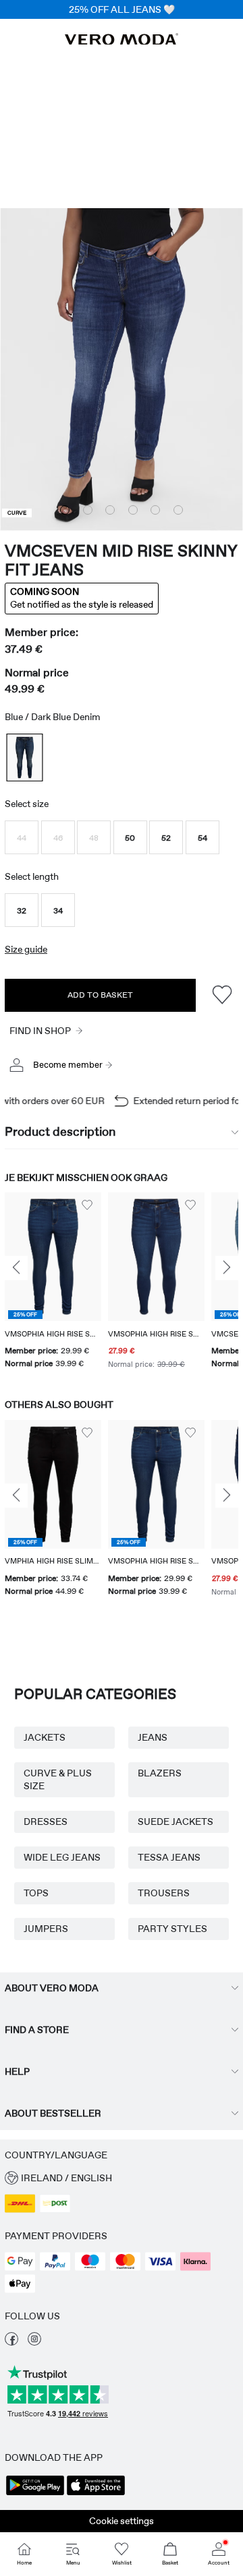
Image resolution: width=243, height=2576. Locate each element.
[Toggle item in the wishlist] (222, 995)
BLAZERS (160, 1773)
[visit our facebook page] (11, 2342)
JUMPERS (46, 1929)
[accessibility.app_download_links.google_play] (35, 2494)
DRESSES (46, 1822)
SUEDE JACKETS (175, 1822)
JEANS (153, 1737)
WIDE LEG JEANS (62, 1857)
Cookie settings (122, 2521)
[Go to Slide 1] (65, 510)
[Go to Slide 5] (155, 510)
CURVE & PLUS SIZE (58, 1779)
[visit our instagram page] (34, 2342)
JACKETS (45, 1737)
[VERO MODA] (122, 41)
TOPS (36, 1893)
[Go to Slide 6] (178, 510)
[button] (22, 837)
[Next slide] (227, 1268)
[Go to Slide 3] (110, 510)
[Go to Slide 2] (88, 510)
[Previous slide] (16, 1268)
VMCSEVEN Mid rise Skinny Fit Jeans (121, 560)
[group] (53, 1282)
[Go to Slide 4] (133, 510)
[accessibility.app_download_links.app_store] (96, 2494)
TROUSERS (164, 1893)
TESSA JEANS (169, 1857)
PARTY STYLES (172, 1929)
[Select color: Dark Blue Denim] (24, 758)
